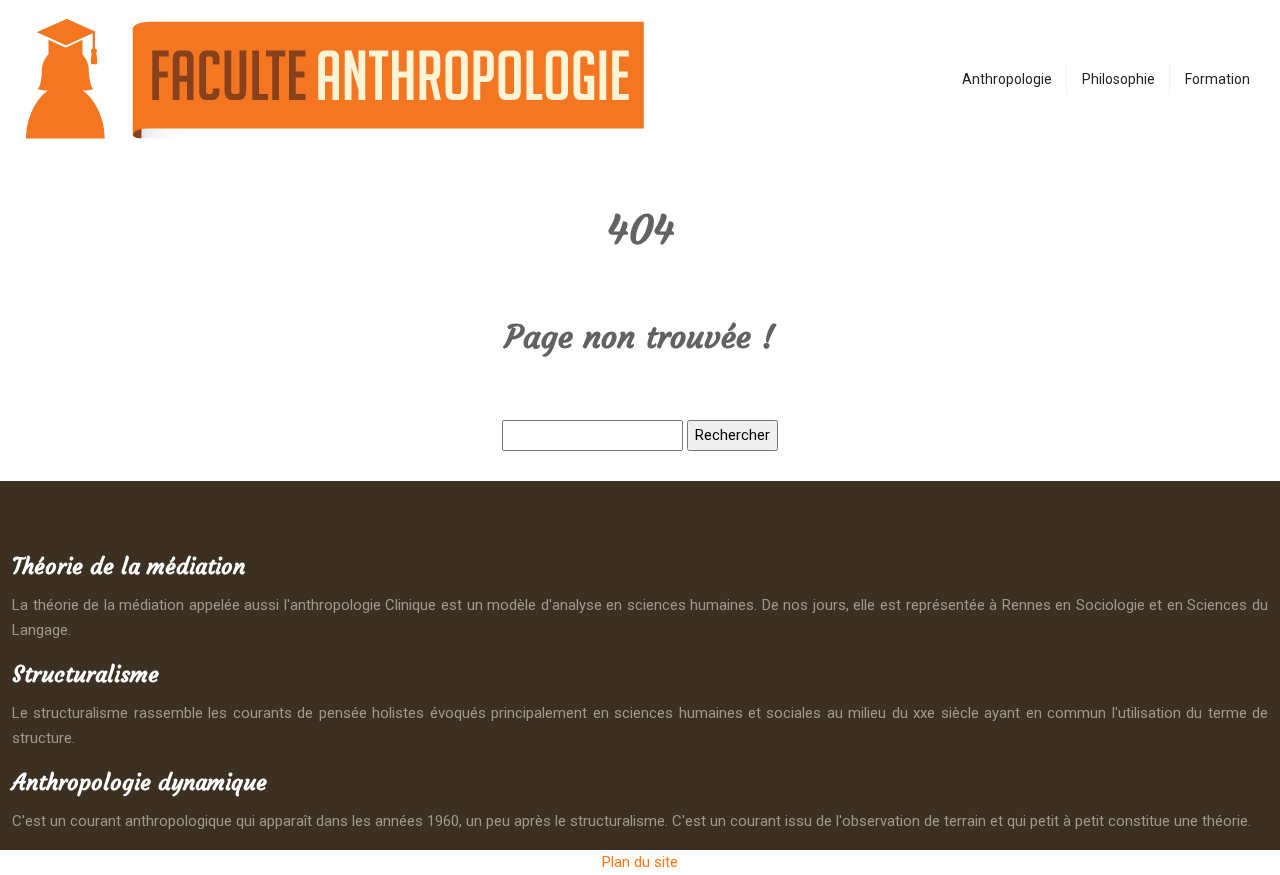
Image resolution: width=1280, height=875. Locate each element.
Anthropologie (1007, 79)
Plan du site (640, 862)
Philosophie (1118, 79)
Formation (1217, 79)
